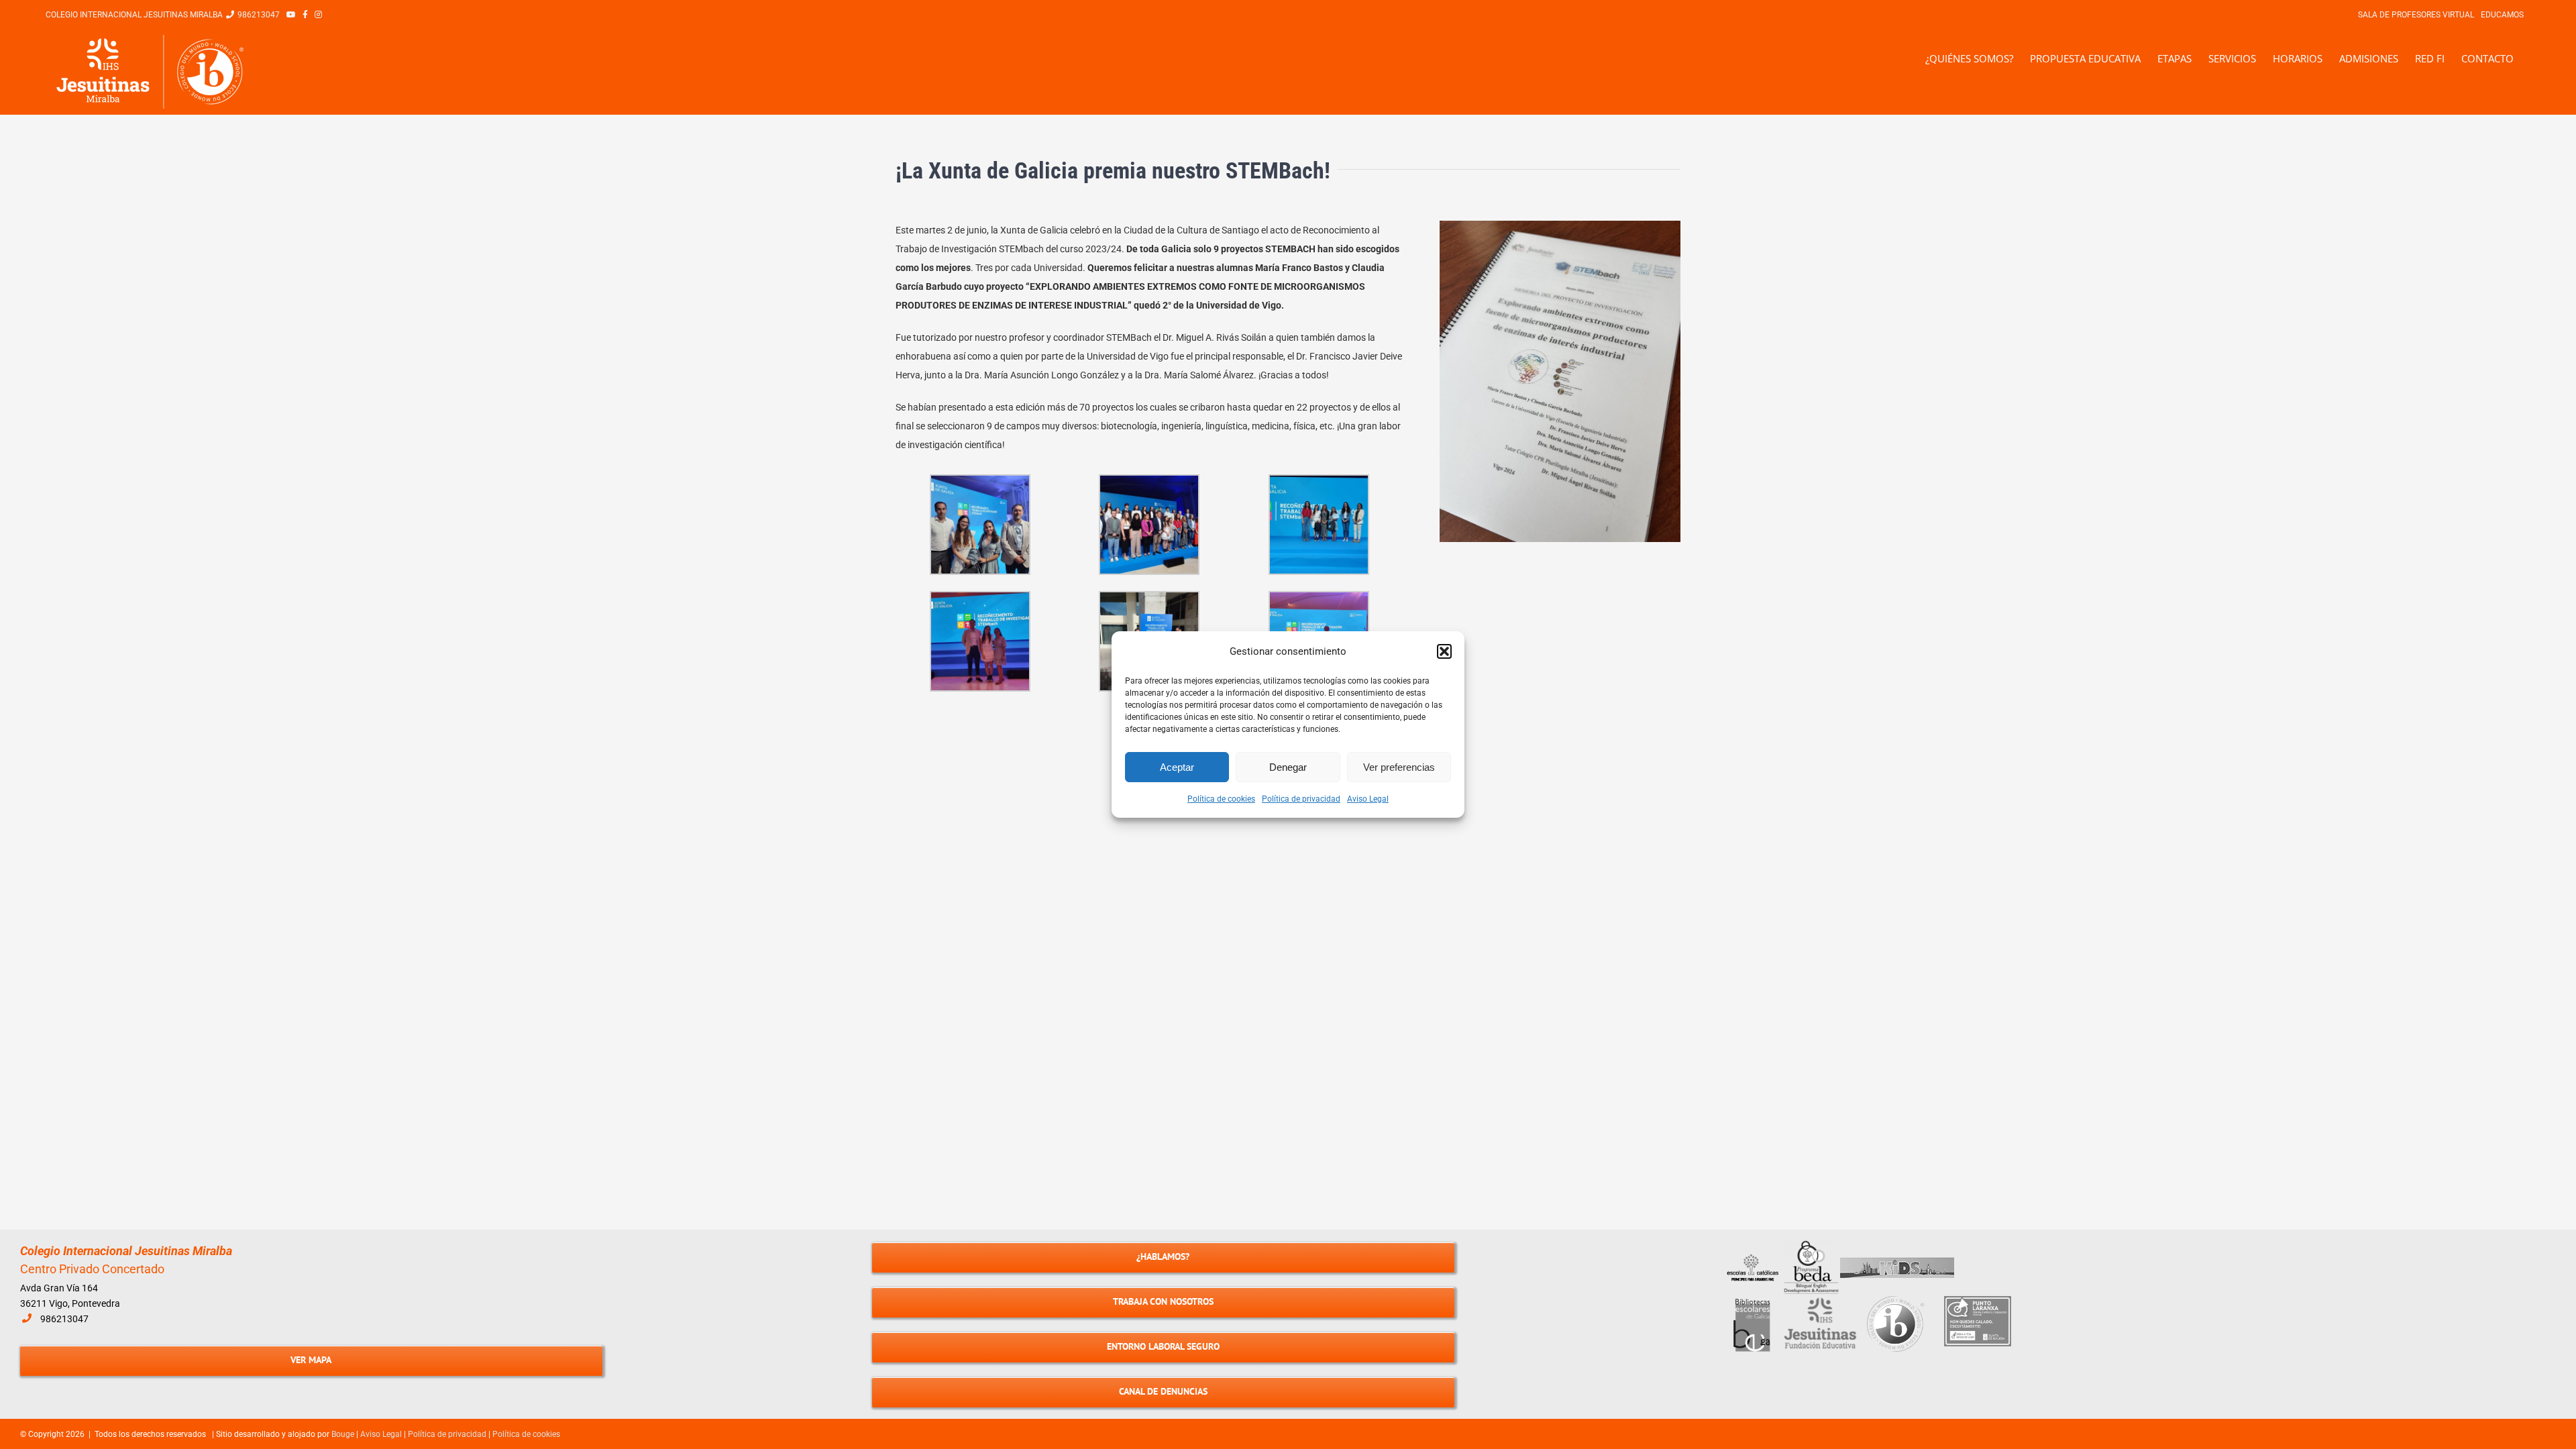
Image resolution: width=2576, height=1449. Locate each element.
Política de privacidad (1301, 799)
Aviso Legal (1368, 799)
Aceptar (1177, 767)
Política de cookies (1221, 799)
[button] (1444, 651)
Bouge (343, 1434)
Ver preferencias (1399, 767)
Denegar (1288, 767)
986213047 (64, 1319)
